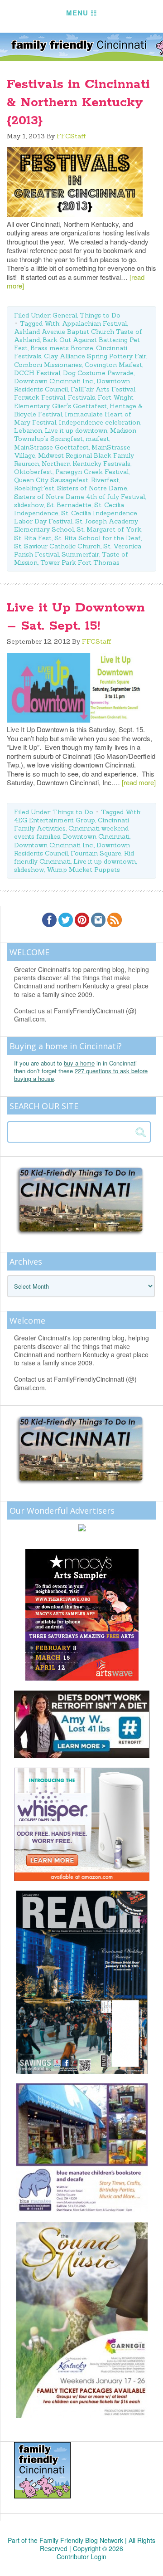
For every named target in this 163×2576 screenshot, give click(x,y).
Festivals (81, 397)
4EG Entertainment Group (55, 820)
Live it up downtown (76, 430)
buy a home (79, 1063)
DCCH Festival (37, 373)
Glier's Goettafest (79, 406)
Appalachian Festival (94, 323)
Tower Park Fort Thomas (80, 562)
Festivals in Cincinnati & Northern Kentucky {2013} (78, 103)
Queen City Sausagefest (51, 480)
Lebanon (28, 430)
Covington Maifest (113, 365)
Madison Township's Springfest (75, 435)
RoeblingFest (34, 488)
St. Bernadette (69, 505)
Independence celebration (100, 422)
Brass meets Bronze (62, 348)
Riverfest (105, 480)
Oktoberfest (33, 472)
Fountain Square (96, 853)
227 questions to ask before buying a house (81, 1075)
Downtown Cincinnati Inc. (54, 381)
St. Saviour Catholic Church (57, 546)
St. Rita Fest (33, 538)
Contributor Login (81, 2556)
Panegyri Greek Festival (92, 472)
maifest (97, 439)
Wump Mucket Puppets (83, 870)
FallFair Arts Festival (103, 389)
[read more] (139, 782)
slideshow (29, 505)
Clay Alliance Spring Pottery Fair (95, 356)
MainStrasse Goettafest (51, 447)
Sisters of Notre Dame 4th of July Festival (79, 497)
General (65, 315)
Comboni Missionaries (48, 365)
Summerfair (80, 554)
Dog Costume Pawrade (98, 373)
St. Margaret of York (109, 529)
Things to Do (100, 315)
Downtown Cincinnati (96, 836)
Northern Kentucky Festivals (86, 464)
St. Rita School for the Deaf (98, 538)
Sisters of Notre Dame (92, 488)
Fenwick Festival (40, 397)
